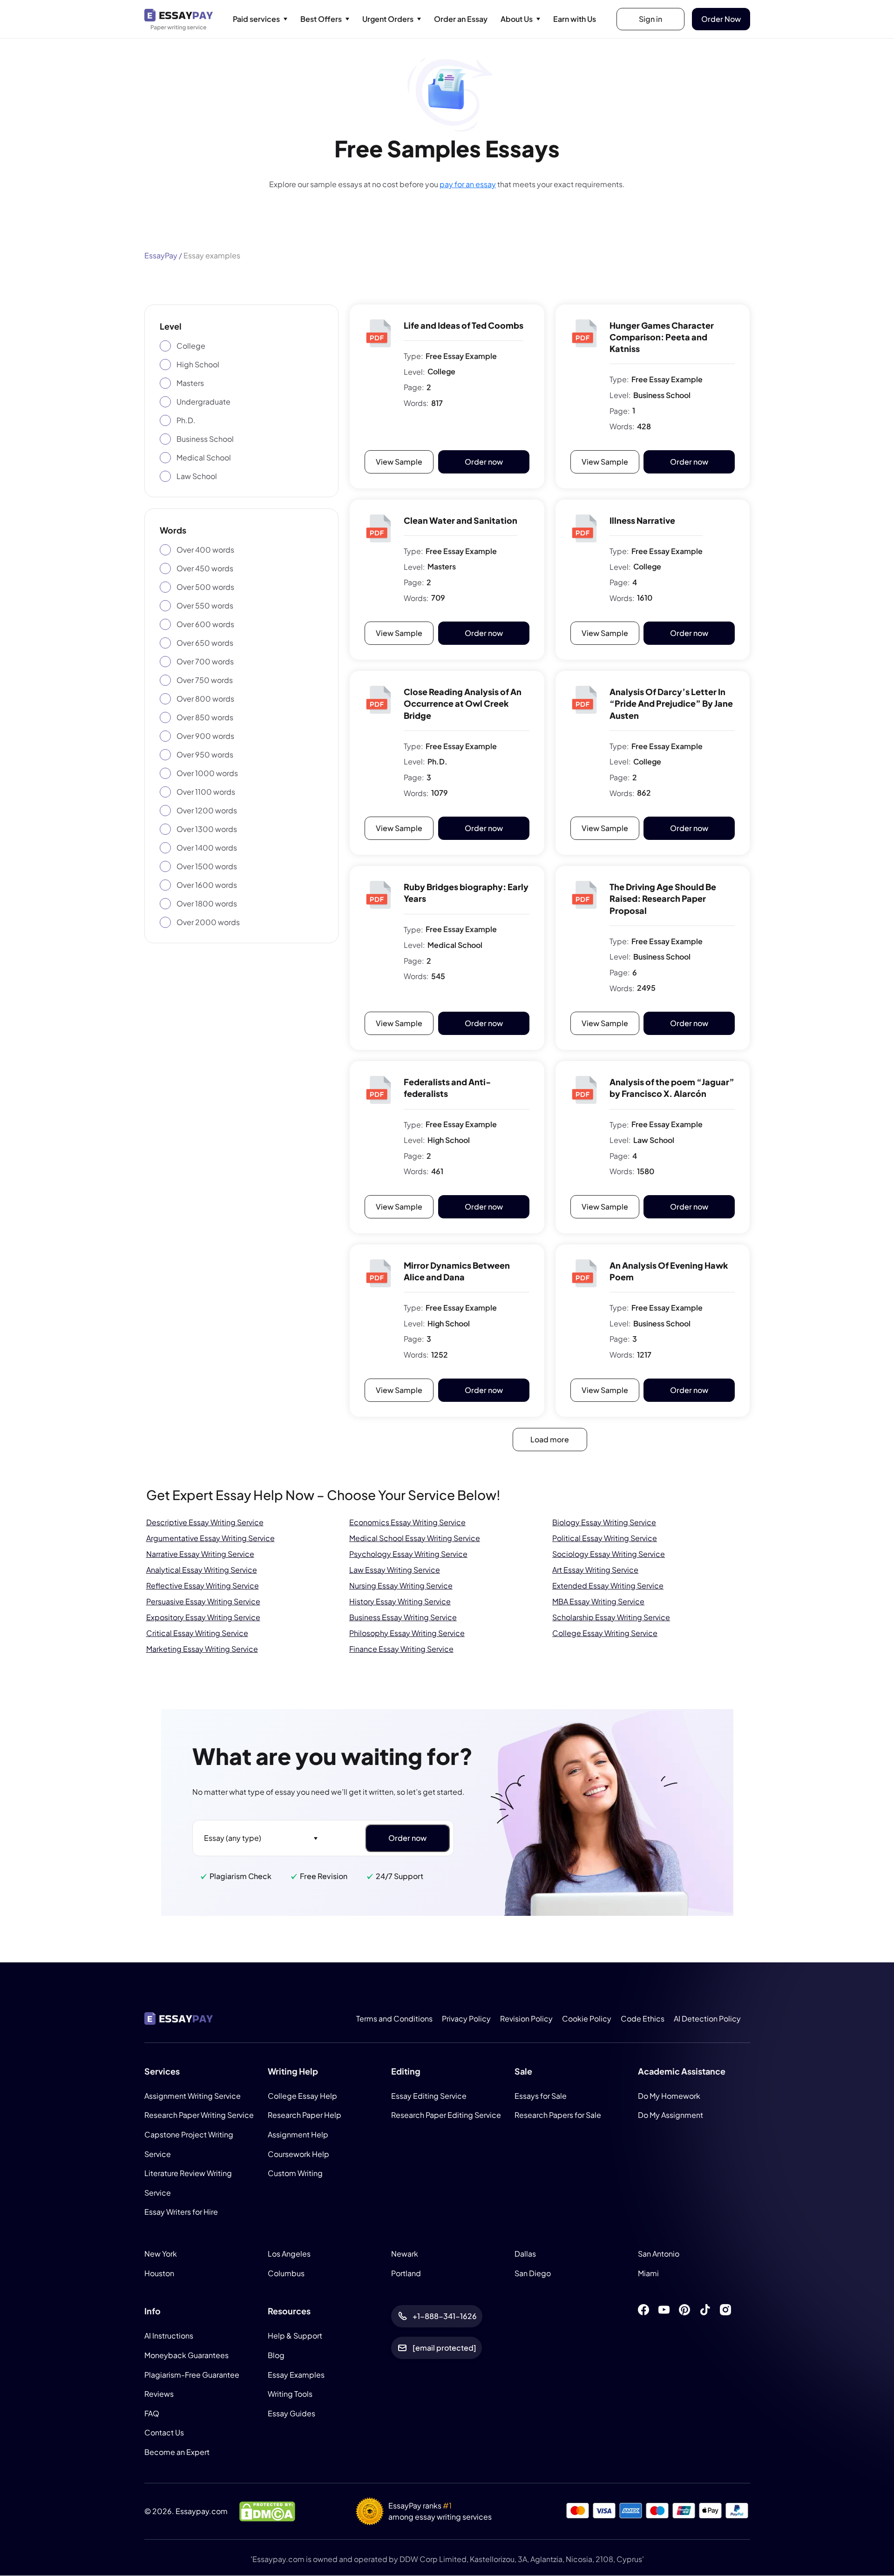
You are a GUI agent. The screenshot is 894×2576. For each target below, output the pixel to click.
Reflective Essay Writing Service (203, 1585)
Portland (406, 2273)
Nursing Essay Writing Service (401, 1585)
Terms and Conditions (394, 2018)
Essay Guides (291, 2413)
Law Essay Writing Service (395, 1569)
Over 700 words (205, 661)
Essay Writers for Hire (181, 2212)
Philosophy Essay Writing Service (407, 1633)
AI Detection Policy (707, 2018)
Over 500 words (205, 587)
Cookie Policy (587, 2018)
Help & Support (295, 2336)
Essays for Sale (541, 2096)
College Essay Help (302, 2096)
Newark (405, 2254)
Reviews (159, 2394)
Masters (190, 383)
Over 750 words (205, 680)
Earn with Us (575, 19)
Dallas (525, 2254)
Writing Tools (290, 2394)
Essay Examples (296, 2375)
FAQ (152, 2413)
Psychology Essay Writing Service (408, 1553)
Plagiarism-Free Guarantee (192, 2375)
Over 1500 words (207, 866)
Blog (276, 2355)
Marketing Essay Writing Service (202, 1648)
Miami (648, 2273)
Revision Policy (526, 2018)
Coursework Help (298, 2154)
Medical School (204, 457)
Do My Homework (669, 2096)
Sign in (650, 19)
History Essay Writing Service (400, 1601)
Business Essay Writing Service (403, 1617)
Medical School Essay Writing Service (415, 1538)
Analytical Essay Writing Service (202, 1569)
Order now (484, 462)
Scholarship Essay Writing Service (611, 1617)
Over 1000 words (207, 773)
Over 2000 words (208, 922)
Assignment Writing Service (193, 2096)
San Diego (533, 2273)
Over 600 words (205, 624)
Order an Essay (461, 19)
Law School (197, 476)
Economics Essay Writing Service (407, 1522)
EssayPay (161, 255)
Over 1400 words (207, 848)
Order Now (721, 19)
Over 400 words (205, 550)
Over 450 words (205, 568)
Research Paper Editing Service (446, 2115)
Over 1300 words (207, 829)
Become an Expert (177, 2452)
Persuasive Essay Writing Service (203, 1601)
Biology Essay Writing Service (604, 1522)
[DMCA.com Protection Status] (267, 2511)
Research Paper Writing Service (199, 2115)
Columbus (286, 2273)
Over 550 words (205, 605)
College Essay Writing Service (605, 1633)
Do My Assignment (670, 2115)
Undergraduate (203, 402)
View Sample (399, 462)
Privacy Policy (466, 2018)
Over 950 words (205, 754)
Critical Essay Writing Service (197, 1633)
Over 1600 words (207, 885)
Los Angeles (289, 2254)
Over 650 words (205, 643)
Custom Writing (295, 2174)
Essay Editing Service (429, 2096)
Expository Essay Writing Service (203, 1617)
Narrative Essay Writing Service (200, 1553)
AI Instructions (169, 2336)
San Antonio (659, 2254)
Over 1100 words (206, 792)
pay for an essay (468, 184)
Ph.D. (186, 420)
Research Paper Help (305, 2115)
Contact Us (164, 2433)
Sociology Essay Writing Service (609, 1553)
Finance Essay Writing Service (401, 1648)
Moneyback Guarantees (186, 2355)
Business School (205, 439)
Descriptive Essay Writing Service (205, 1522)
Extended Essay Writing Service (608, 1585)
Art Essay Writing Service (595, 1569)
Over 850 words (205, 717)
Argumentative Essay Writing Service (210, 1538)
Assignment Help (298, 2134)
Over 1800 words (207, 903)
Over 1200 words (207, 810)
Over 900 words (205, 736)
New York (161, 2254)
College (191, 346)
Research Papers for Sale (558, 2115)
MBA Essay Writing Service (598, 1601)
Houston (159, 2273)
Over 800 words (205, 699)
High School (198, 364)
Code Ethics (643, 2018)
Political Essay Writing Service (605, 1538)
